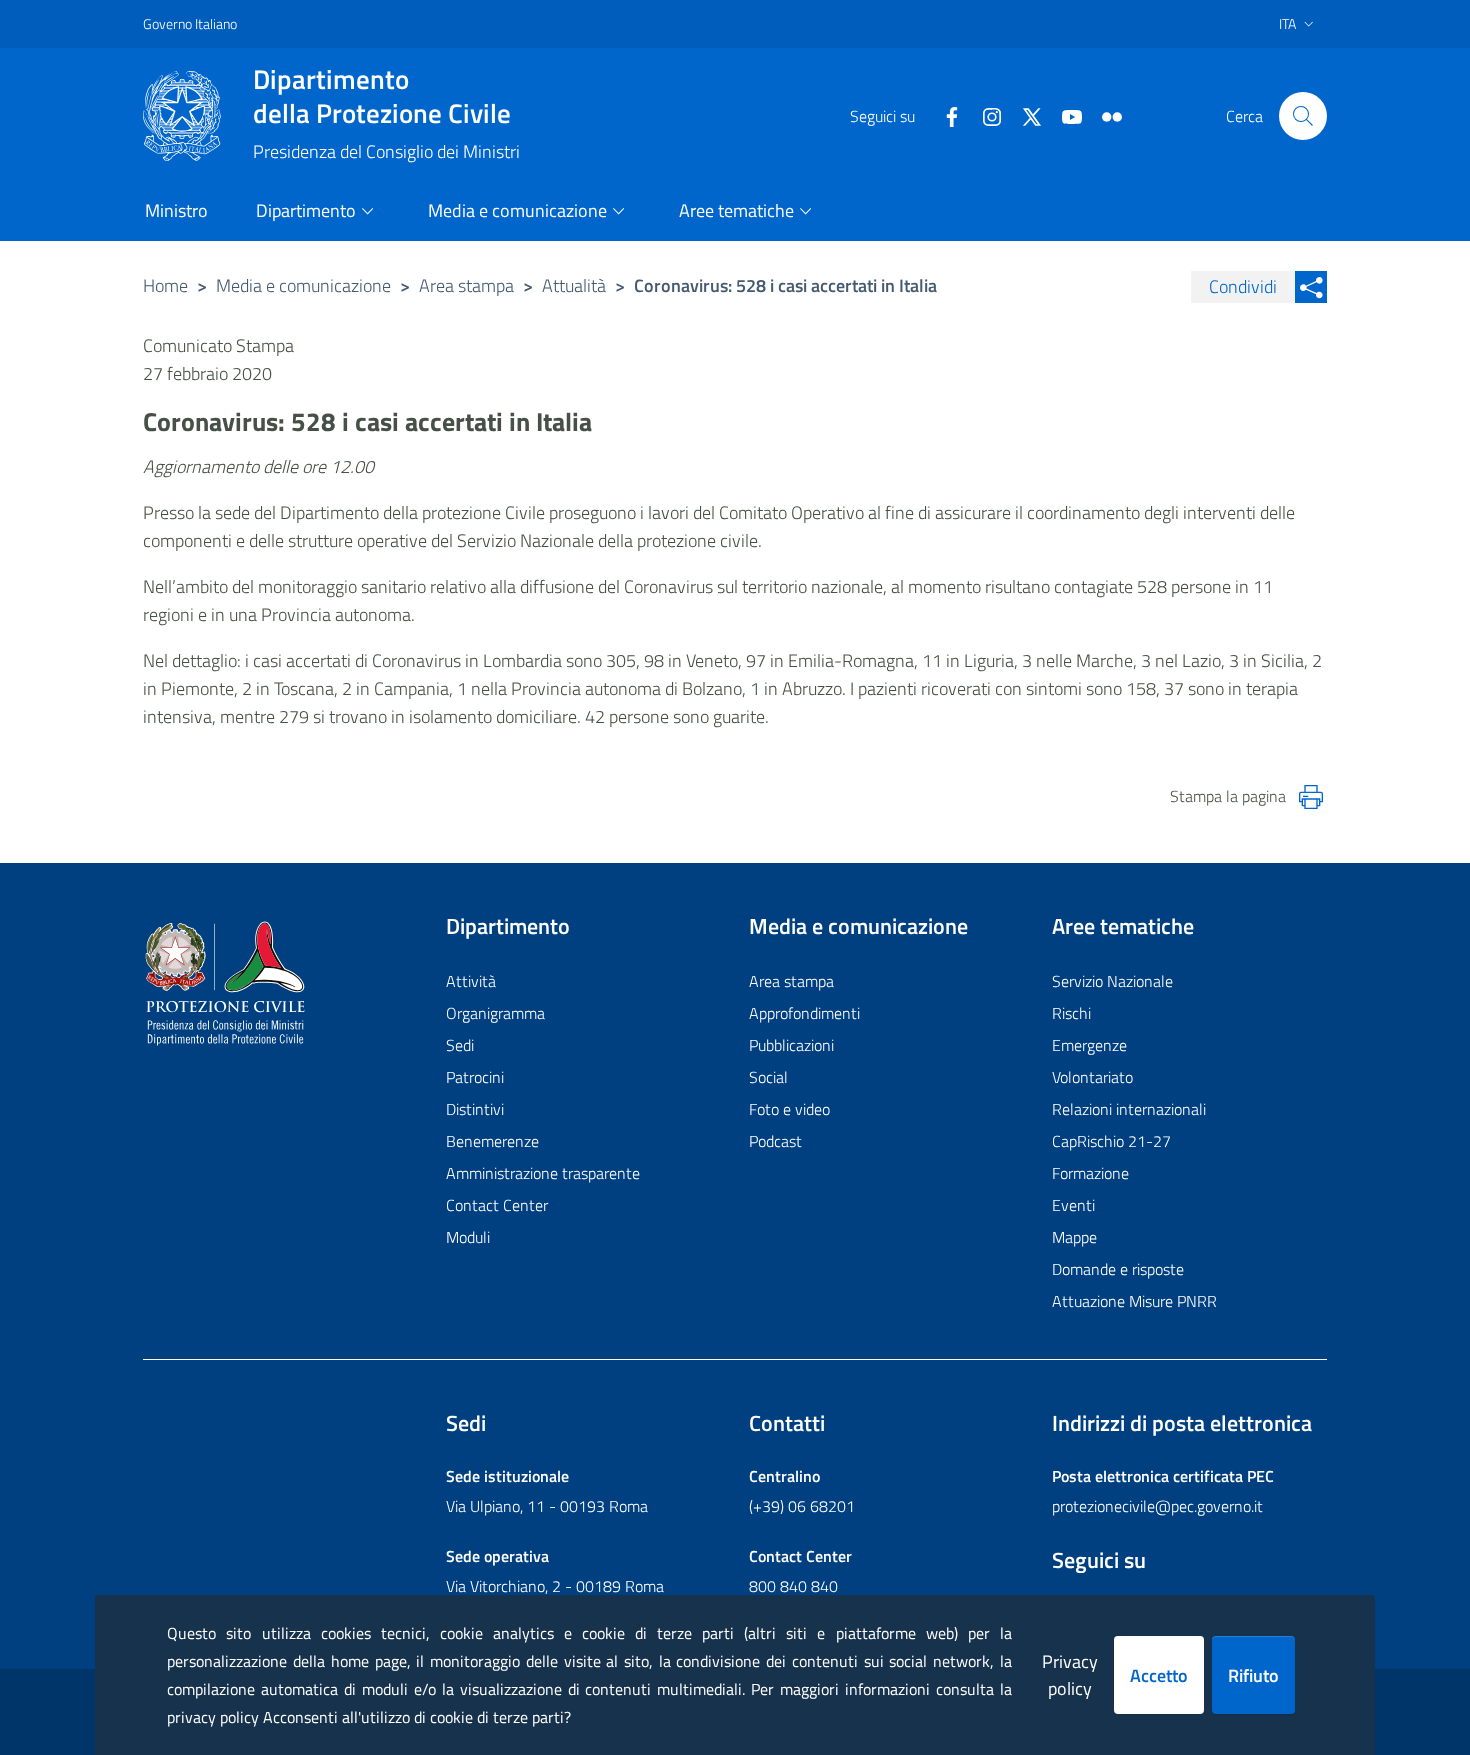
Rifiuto (1253, 1675)
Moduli (468, 1237)
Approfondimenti (804, 1013)
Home (165, 285)
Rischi (1071, 1013)
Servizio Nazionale (1112, 981)
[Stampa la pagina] (1311, 797)
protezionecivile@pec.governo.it (1157, 1506)
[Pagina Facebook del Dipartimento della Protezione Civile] (944, 115)
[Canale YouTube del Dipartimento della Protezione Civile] (1064, 115)
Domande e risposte (1118, 1269)
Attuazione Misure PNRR (1134, 1301)
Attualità (574, 285)
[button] (1303, 116)
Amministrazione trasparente (543, 1173)
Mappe (1074, 1237)
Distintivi (475, 1109)
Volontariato (1092, 1077)
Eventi (1073, 1205)
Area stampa (466, 285)
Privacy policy (1070, 1675)
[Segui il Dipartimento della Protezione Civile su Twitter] (1024, 115)
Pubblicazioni (791, 1045)
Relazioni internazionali (1129, 1109)
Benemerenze (492, 1141)
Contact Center (497, 1205)
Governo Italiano (190, 23)
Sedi (460, 1045)
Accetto (1159, 1675)
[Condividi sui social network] (1311, 287)
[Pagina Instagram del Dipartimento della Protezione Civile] (984, 115)
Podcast (775, 1141)
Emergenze (1089, 1045)
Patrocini (475, 1077)
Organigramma (495, 1013)
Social (768, 1077)
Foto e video (789, 1109)
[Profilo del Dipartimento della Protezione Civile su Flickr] (1104, 115)
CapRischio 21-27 (1111, 1141)
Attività (471, 981)
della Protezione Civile (382, 96)
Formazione (1090, 1173)
